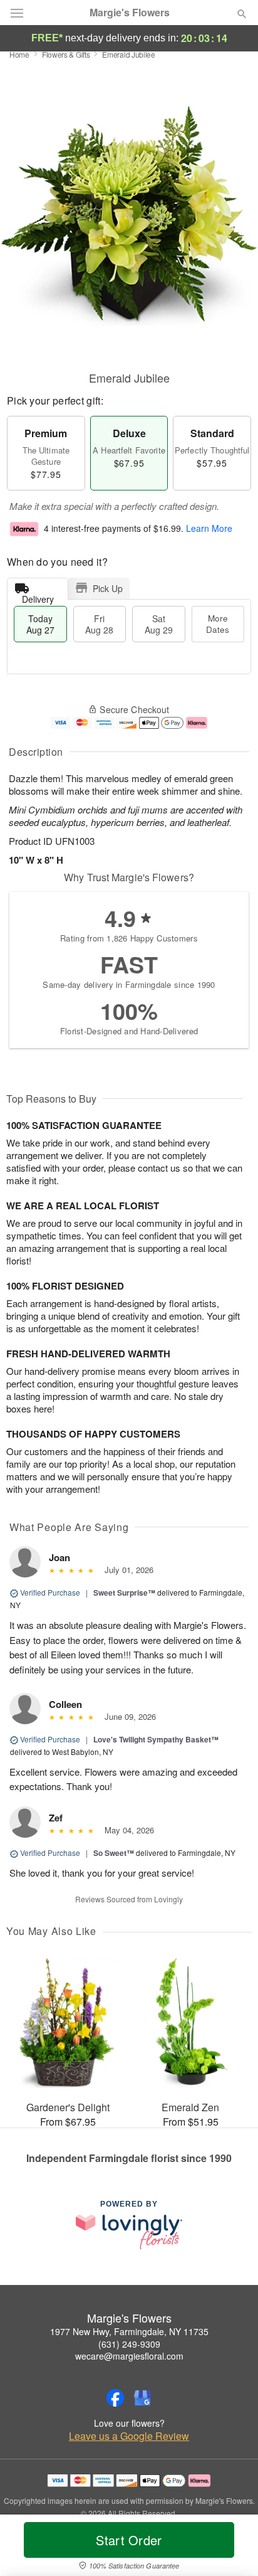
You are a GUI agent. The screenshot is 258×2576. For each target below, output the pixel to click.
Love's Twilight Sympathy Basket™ (156, 1739)
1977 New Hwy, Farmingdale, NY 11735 (129, 2331)
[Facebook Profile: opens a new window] (115, 2398)
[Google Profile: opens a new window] (143, 2398)
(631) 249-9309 (129, 2344)
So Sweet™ (114, 1853)
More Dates (218, 624)
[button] (231, 2548)
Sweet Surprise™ (124, 1593)
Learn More (209, 528)
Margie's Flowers (130, 13)
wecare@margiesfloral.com (129, 2356)
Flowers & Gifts (66, 54)
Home (19, 54)
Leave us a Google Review (129, 2436)
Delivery (38, 596)
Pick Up (108, 588)
